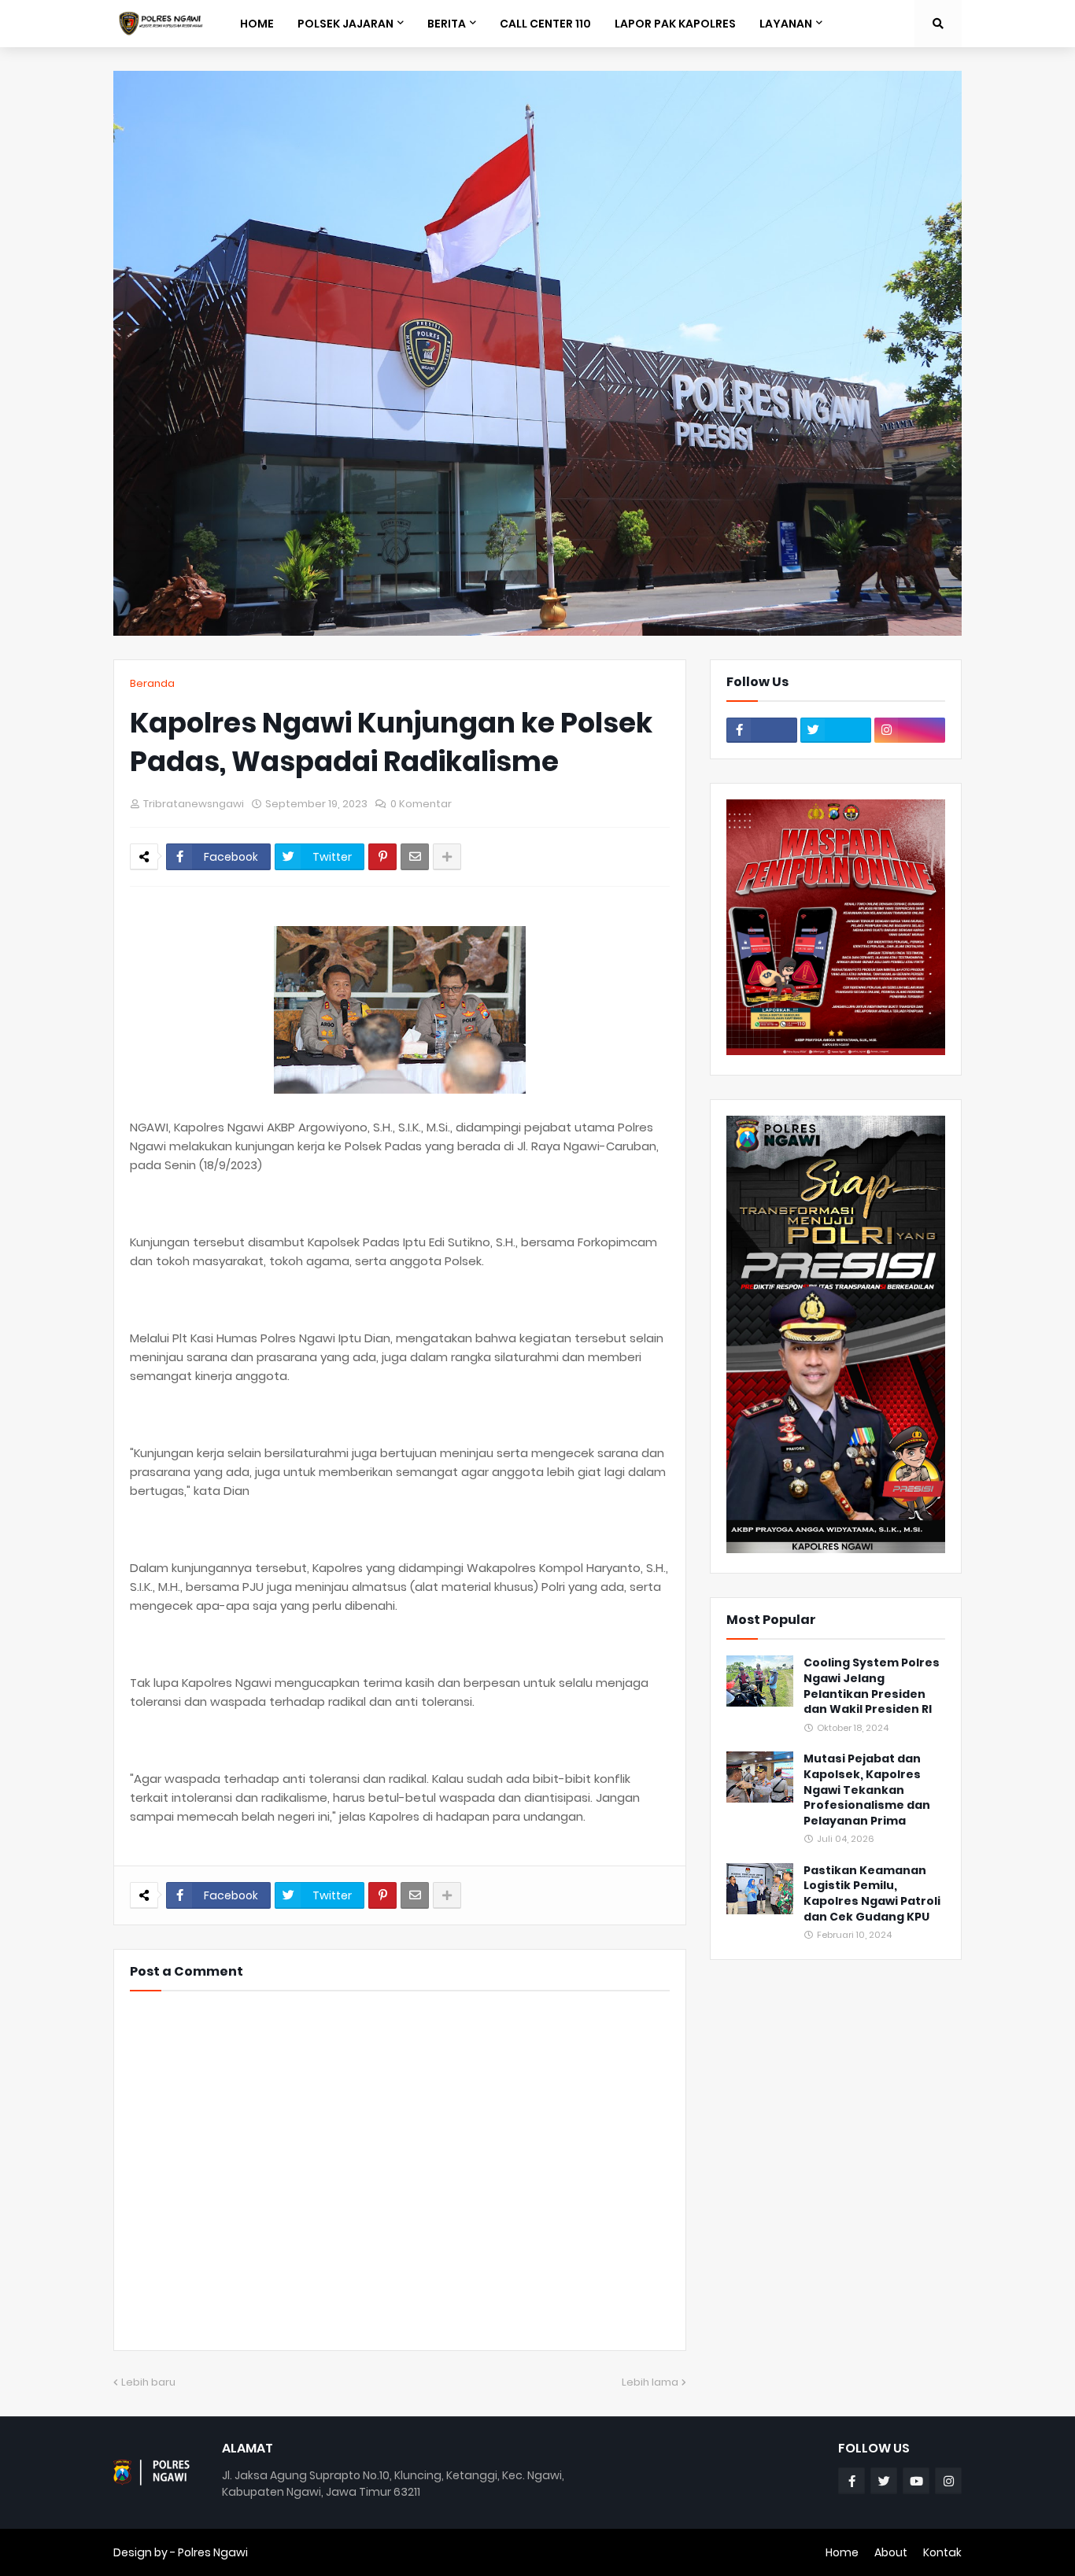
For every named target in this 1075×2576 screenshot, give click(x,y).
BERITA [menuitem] (447, 24)
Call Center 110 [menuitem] (545, 24)
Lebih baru (148, 2382)
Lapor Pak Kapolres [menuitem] (675, 24)
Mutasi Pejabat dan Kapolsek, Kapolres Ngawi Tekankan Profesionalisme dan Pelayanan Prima (867, 1790)
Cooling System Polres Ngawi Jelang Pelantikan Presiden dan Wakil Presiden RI (872, 1686)
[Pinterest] (382, 857)
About (891, 2552)
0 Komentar (421, 804)
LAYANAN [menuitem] (786, 24)
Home (842, 2552)
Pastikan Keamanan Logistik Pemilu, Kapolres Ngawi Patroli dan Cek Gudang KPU (872, 1894)
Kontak (942, 2552)
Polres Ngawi (213, 2552)
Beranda (152, 683)
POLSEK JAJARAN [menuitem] (345, 24)
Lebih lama (650, 2382)
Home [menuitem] (257, 24)
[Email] (415, 857)
